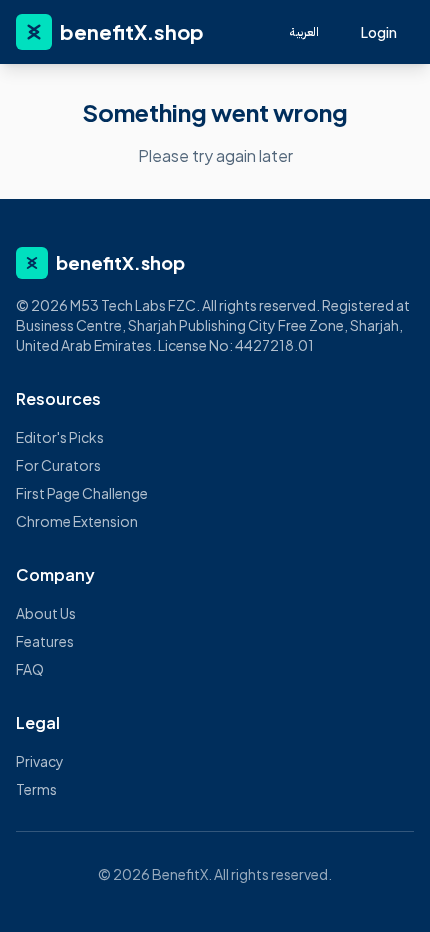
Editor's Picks (60, 437)
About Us (46, 613)
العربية (304, 31)
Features (45, 641)
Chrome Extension (77, 521)
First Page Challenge (82, 493)
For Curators (58, 465)
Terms (36, 789)
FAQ (30, 669)
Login (379, 32)
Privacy (40, 761)
